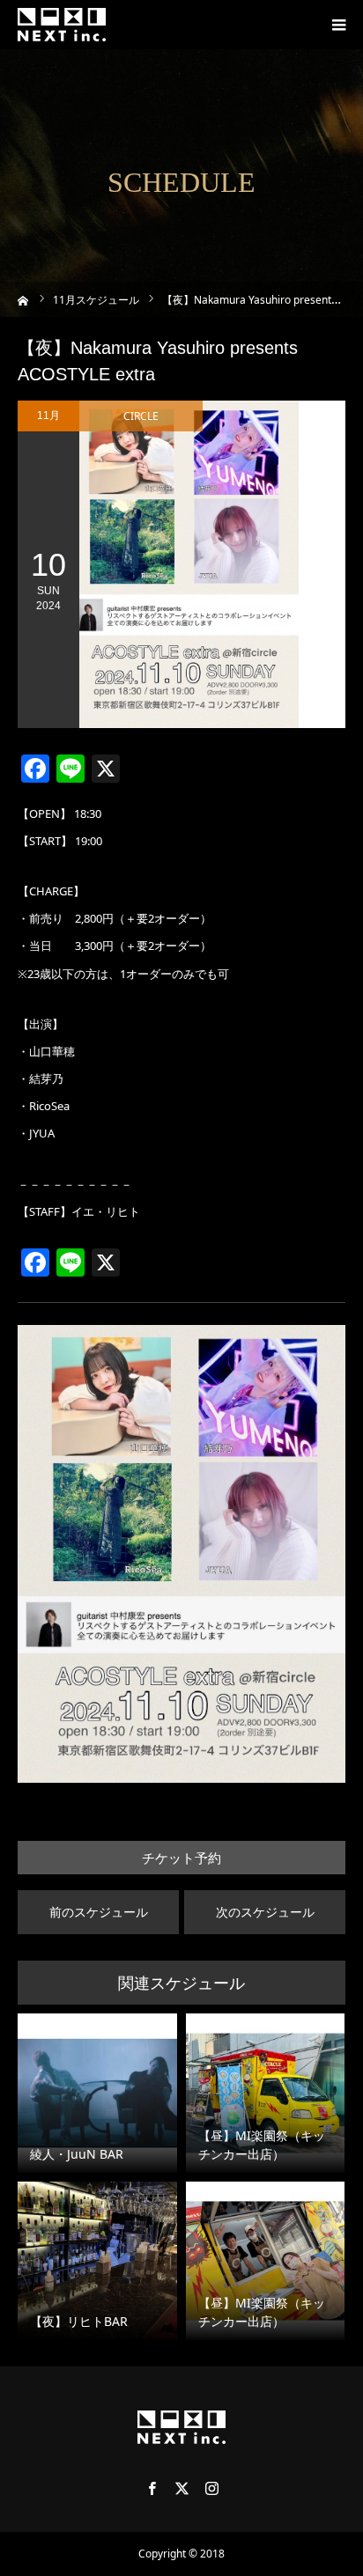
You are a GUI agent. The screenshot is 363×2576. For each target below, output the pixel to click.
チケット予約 (181, 1858)
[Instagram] (211, 2488)
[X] (181, 2488)
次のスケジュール (265, 1912)
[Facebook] (152, 2488)
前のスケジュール (99, 1912)
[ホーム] (23, 299)
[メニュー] (338, 25)
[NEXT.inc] (62, 25)
